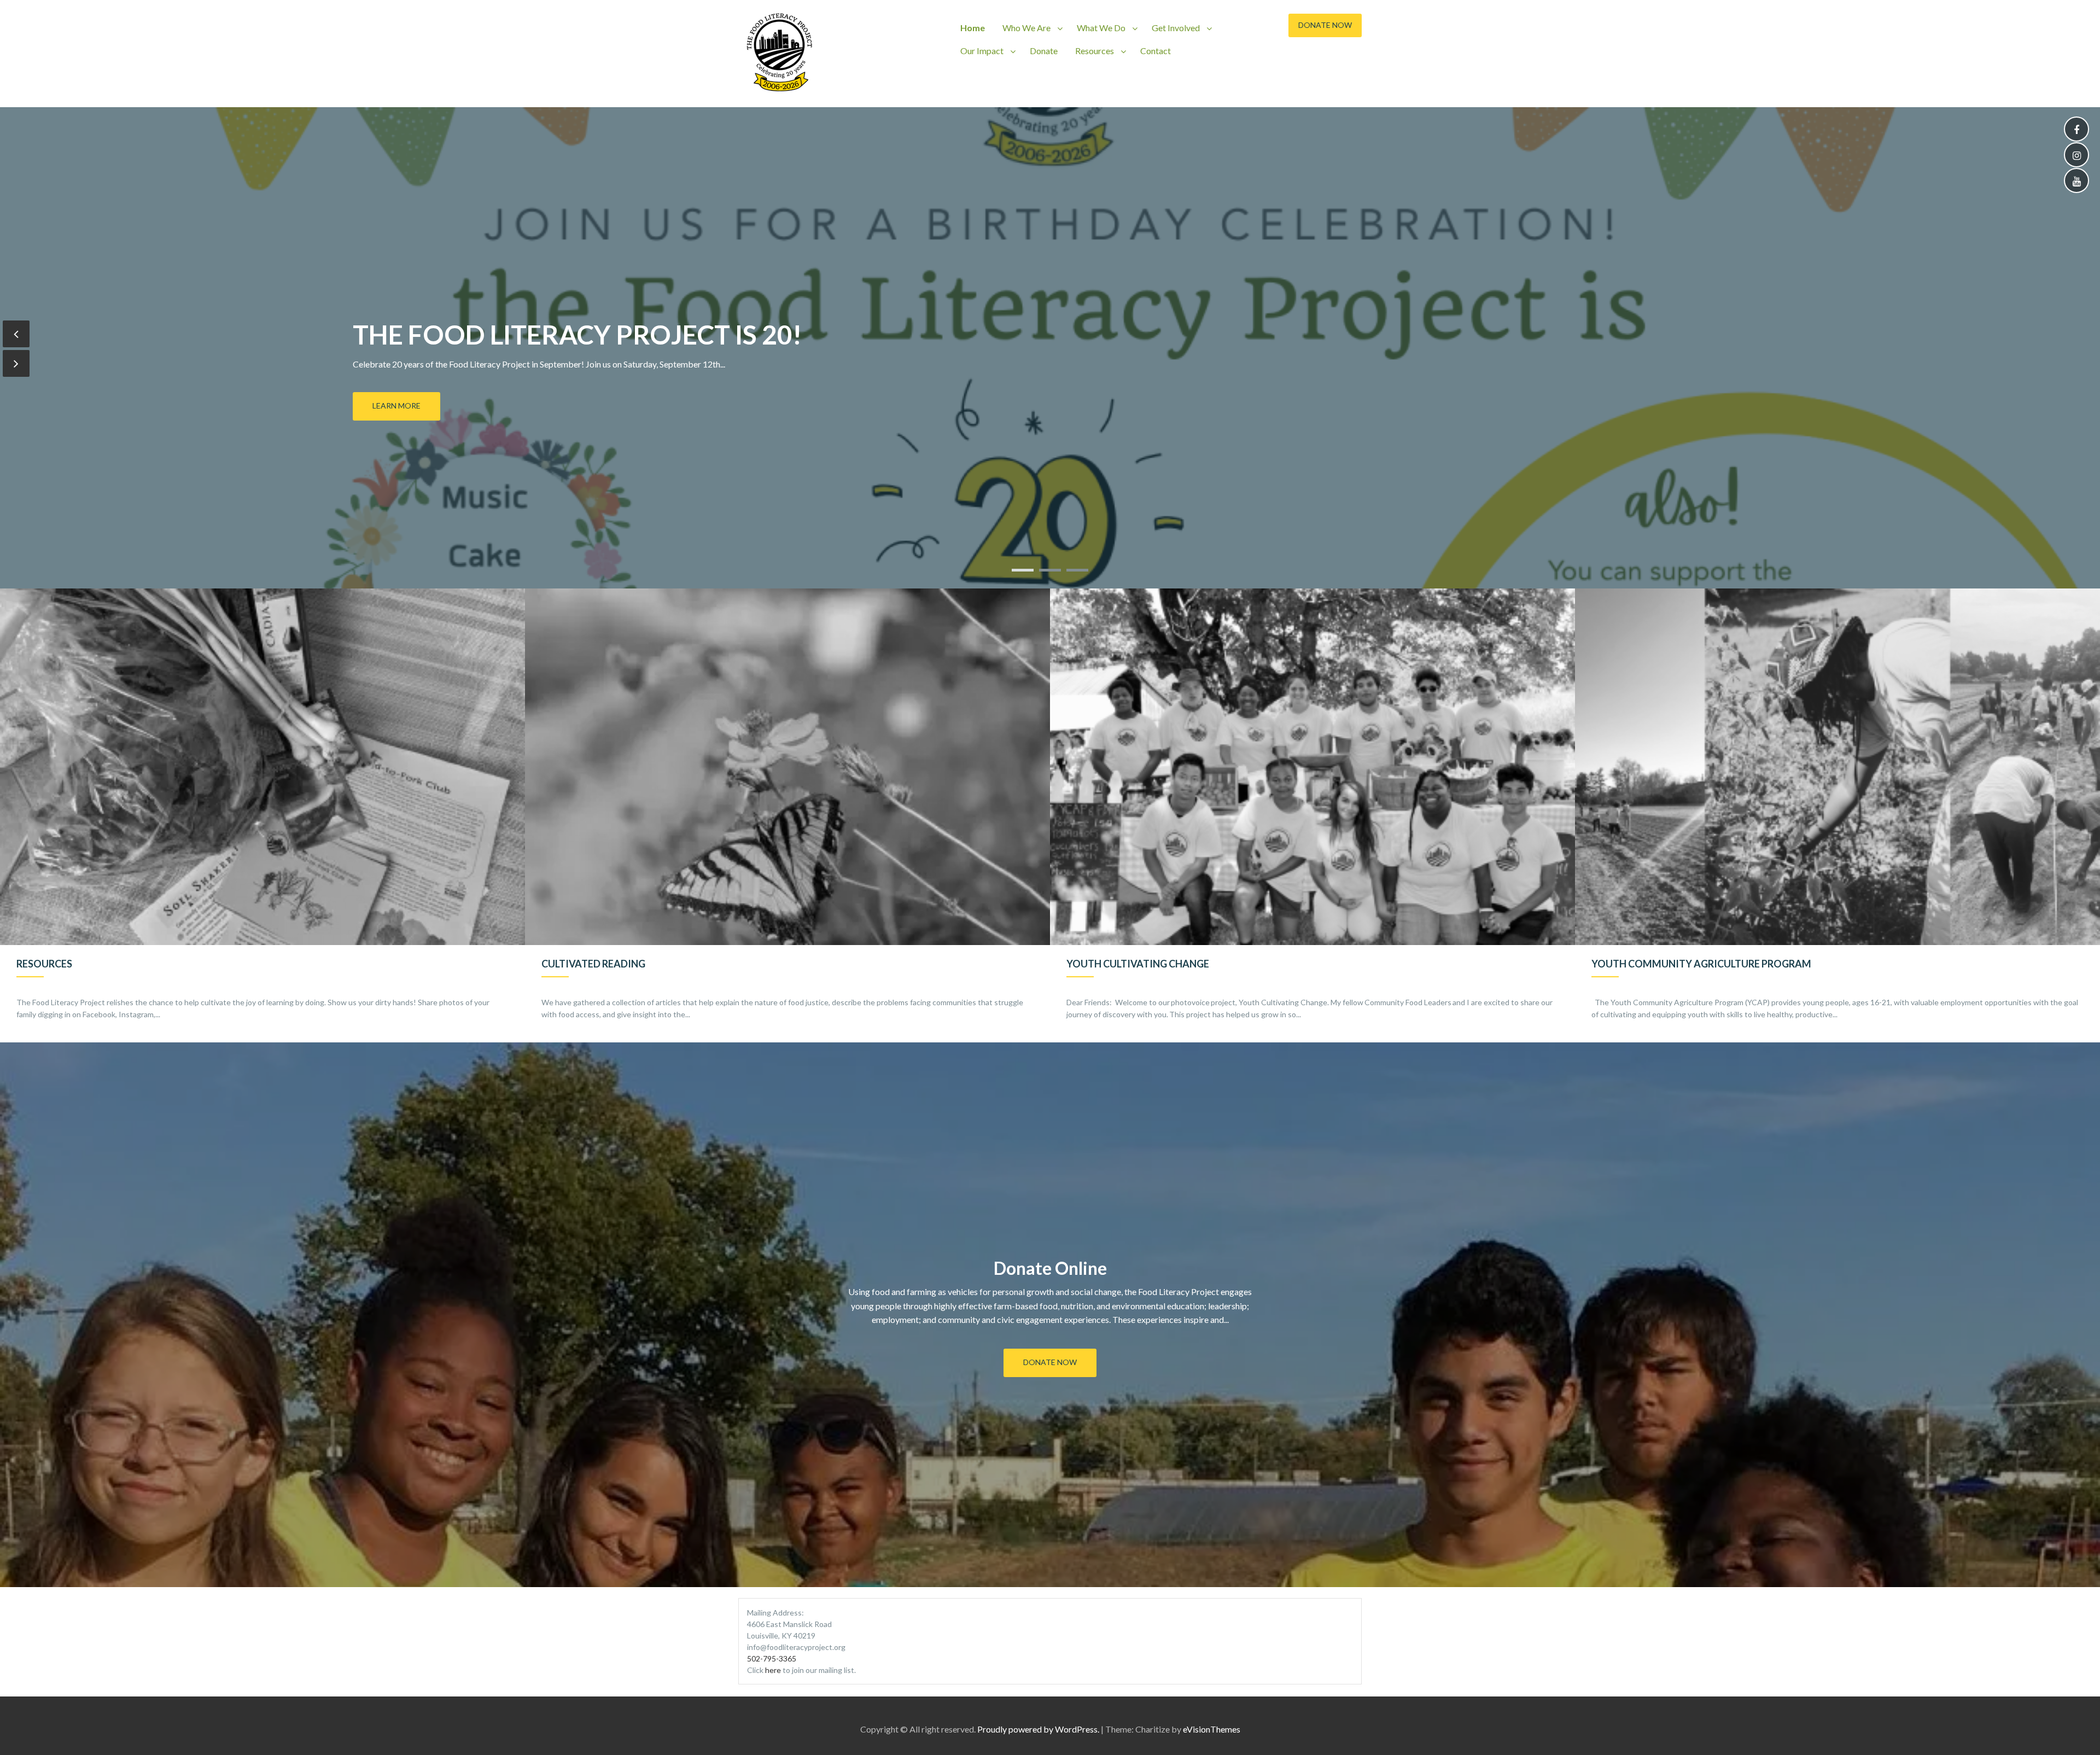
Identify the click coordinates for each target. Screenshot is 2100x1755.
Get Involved (1176, 28)
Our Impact (982, 51)
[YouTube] (2076, 181)
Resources (1095, 51)
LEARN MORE (396, 406)
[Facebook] (2076, 130)
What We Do (1101, 28)
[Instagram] (2076, 156)
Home (973, 28)
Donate (1044, 51)
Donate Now (1325, 25)
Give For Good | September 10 (557, 334)
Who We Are (1026, 28)
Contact (1156, 51)
